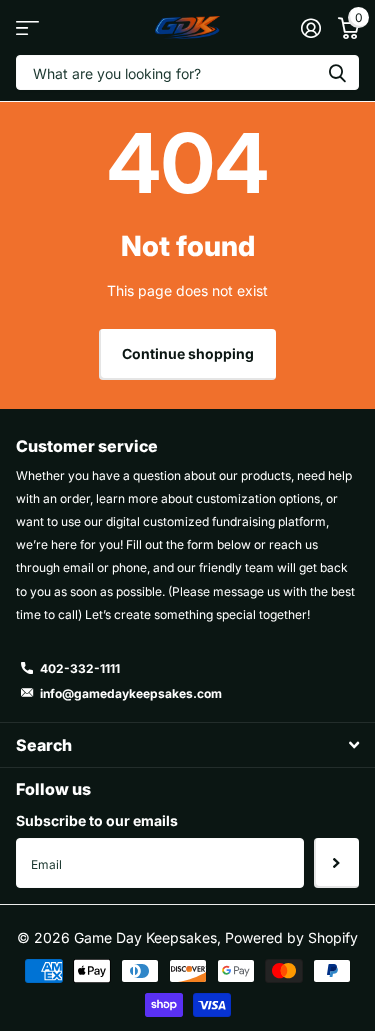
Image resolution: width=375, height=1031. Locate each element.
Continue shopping (188, 353)
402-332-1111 (80, 668)
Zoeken (337, 72)
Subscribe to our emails (97, 820)
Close (187, 744)
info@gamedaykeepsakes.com (131, 693)
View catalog (27, 27)
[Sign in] (310, 28)
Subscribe (336, 863)
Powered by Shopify (291, 937)
